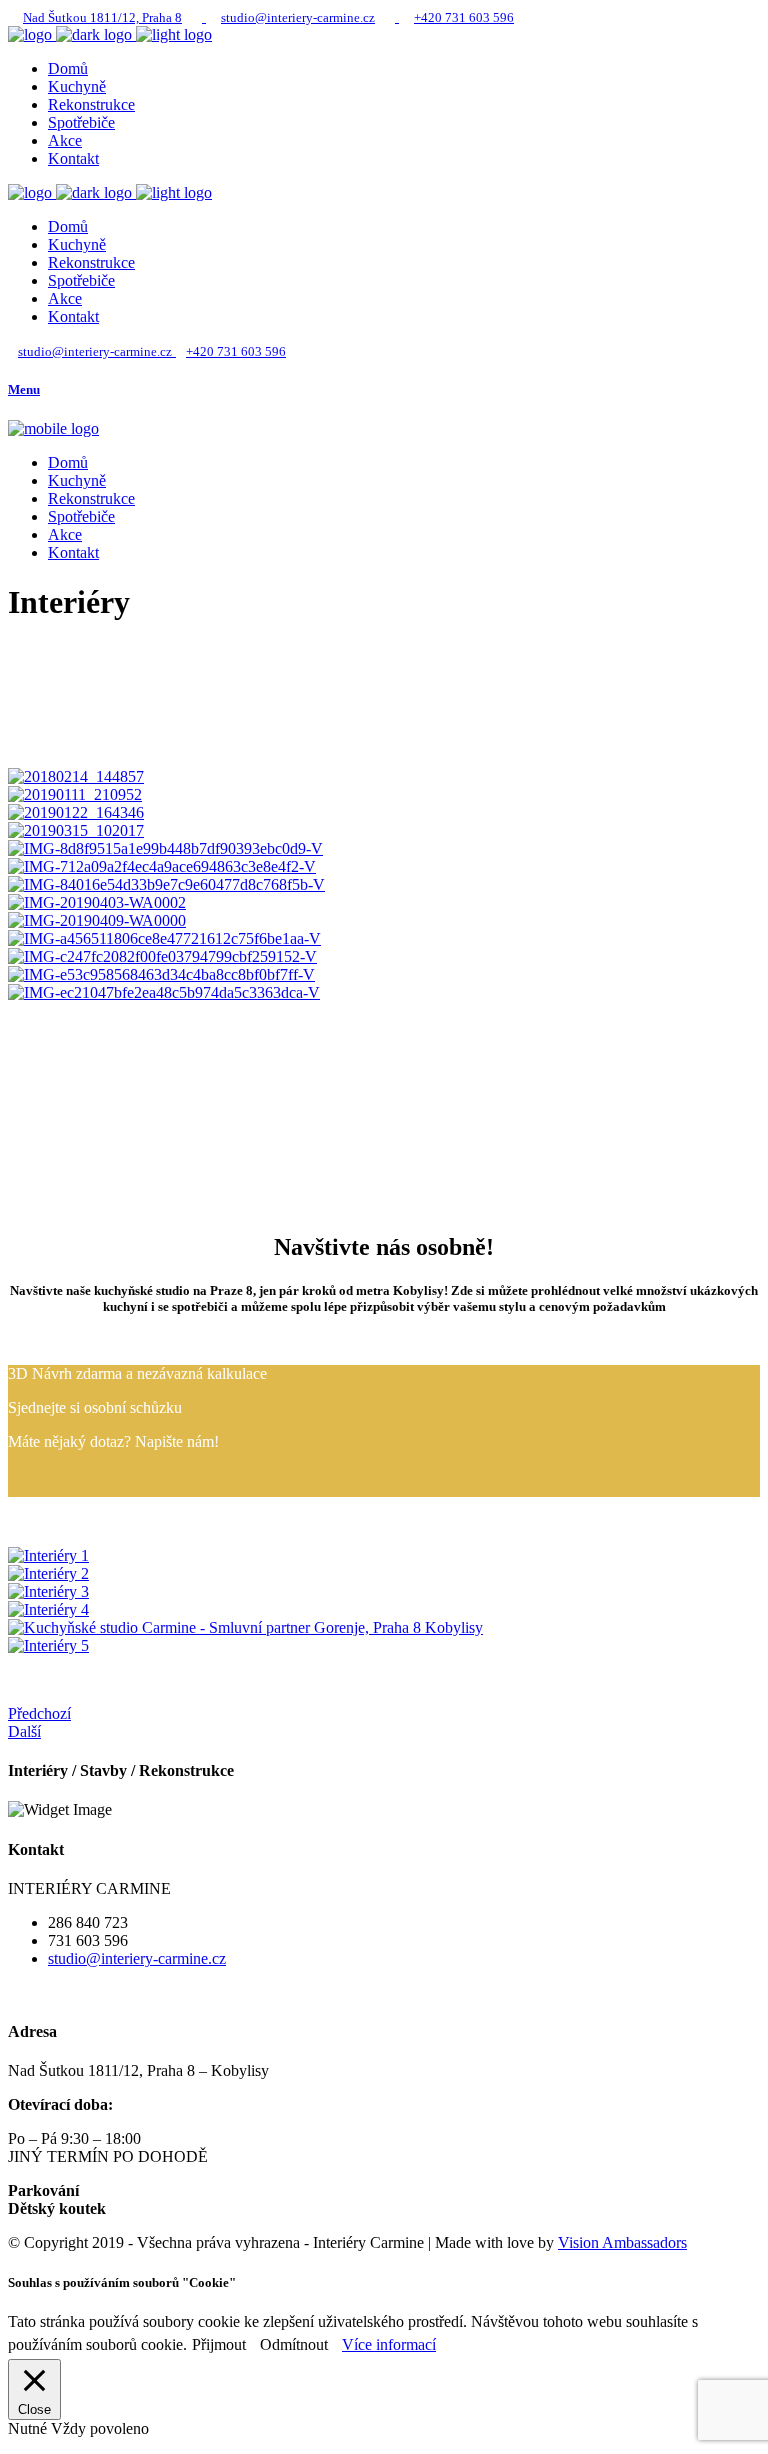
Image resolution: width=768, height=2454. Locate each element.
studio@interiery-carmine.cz (137, 1958)
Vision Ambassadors (622, 2242)
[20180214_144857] (76, 776)
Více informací (389, 2344)
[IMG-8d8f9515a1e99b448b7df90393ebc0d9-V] (165, 848)
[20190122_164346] (76, 812)
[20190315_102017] (76, 830)
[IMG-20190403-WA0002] (97, 902)
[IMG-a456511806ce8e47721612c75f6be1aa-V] (164, 938)
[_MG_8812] (48, 1555)
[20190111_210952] (75, 794)
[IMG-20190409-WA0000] (97, 920)
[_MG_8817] (48, 1645)
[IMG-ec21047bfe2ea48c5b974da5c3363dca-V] (164, 992)
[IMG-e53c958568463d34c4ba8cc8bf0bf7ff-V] (161, 974)
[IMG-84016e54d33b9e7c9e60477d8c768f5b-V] (166, 884)
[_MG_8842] (48, 1573)
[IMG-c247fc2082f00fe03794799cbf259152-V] (162, 956)
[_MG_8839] (48, 1591)
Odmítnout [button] (294, 2344)
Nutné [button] (29, 2428)
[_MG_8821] (48, 1609)
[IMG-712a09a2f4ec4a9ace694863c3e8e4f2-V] (162, 866)
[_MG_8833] (245, 1627)
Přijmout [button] (219, 2344)
